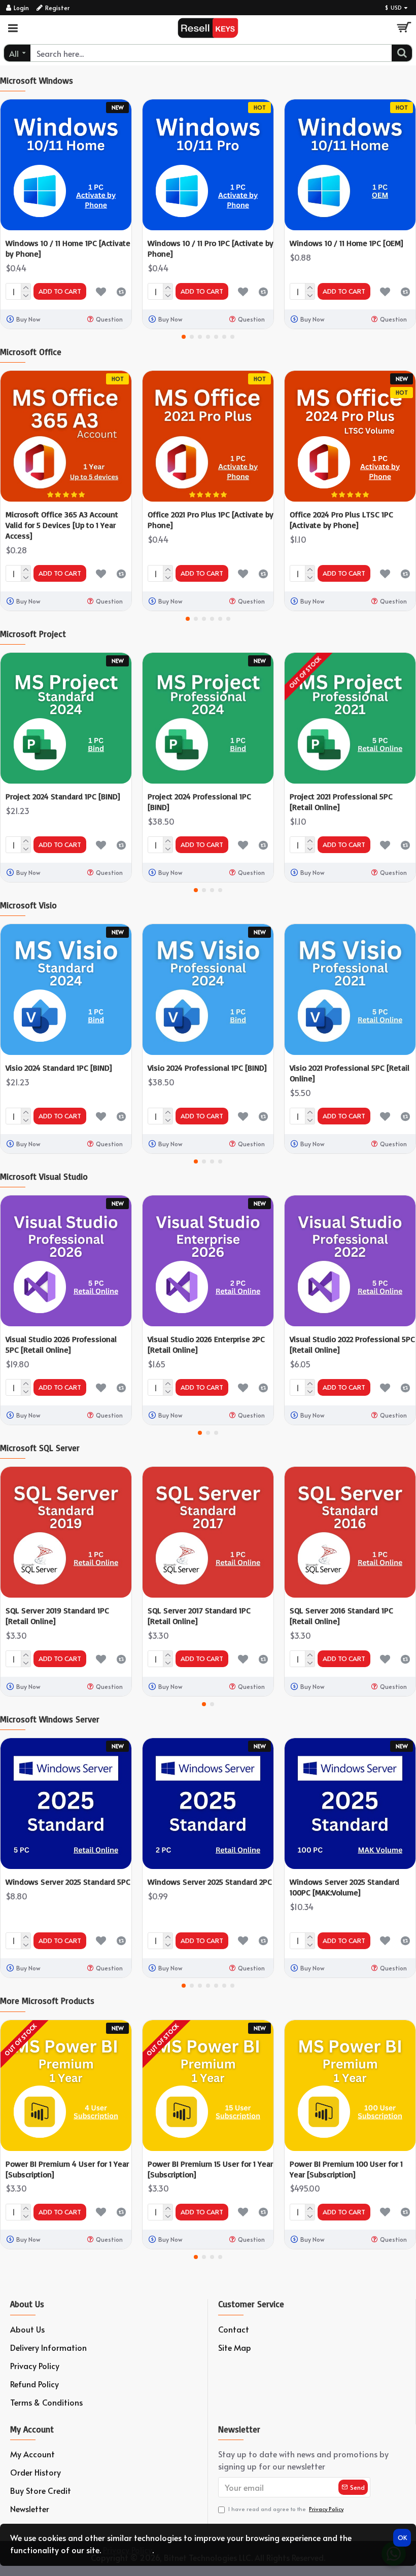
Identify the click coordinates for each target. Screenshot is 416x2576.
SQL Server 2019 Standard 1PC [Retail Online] (57, 1616)
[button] (184, 337)
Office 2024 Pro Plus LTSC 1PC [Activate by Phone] (341, 520)
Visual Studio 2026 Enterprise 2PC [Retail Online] (206, 1344)
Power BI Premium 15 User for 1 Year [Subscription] (210, 2169)
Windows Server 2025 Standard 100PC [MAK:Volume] (344, 1887)
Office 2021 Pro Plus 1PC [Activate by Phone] (211, 520)
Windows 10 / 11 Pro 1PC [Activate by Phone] (211, 248)
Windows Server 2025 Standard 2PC (210, 1882)
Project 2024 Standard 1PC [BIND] (63, 796)
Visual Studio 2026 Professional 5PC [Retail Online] (61, 1344)
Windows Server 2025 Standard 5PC (68, 1882)
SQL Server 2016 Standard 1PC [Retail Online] (341, 1616)
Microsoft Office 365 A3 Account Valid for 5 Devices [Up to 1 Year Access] (62, 525)
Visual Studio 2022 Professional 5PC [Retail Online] (352, 1344)
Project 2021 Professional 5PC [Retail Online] (341, 802)
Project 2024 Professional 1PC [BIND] (199, 802)
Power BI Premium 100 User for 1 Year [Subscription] (346, 2169)
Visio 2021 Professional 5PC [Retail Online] (350, 1073)
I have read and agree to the (286, 2509)
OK (402, 2537)
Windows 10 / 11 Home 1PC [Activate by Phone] (68, 248)
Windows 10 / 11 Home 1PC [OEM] (346, 243)
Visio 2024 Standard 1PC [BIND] (59, 1068)
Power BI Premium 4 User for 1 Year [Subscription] (67, 2169)
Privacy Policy (128, 2550)
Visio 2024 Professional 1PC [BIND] (207, 1068)
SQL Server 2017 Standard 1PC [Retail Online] (199, 1616)
